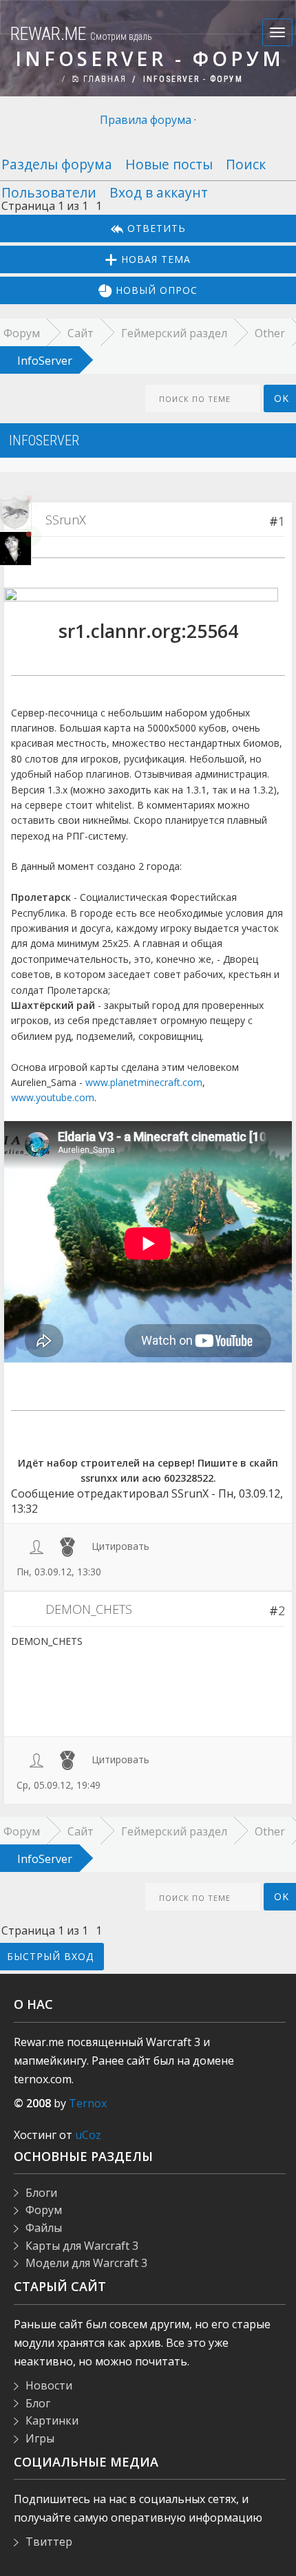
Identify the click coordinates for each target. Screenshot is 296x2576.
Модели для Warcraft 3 (86, 2263)
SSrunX (66, 520)
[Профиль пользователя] (36, 1546)
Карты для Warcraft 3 (82, 2246)
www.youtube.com (53, 1097)
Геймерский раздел (174, 333)
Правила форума (146, 120)
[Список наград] (67, 1546)
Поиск (246, 164)
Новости (49, 2385)
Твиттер (49, 2542)
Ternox (88, 2103)
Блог (38, 2403)
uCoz (88, 2135)
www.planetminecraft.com (144, 1082)
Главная (103, 79)
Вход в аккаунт (159, 192)
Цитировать (120, 1546)
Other (270, 333)
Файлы (44, 2228)
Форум (44, 2210)
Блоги (41, 2193)
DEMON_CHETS (89, 1609)
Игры (40, 2438)
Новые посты (169, 164)
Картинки (52, 2420)
